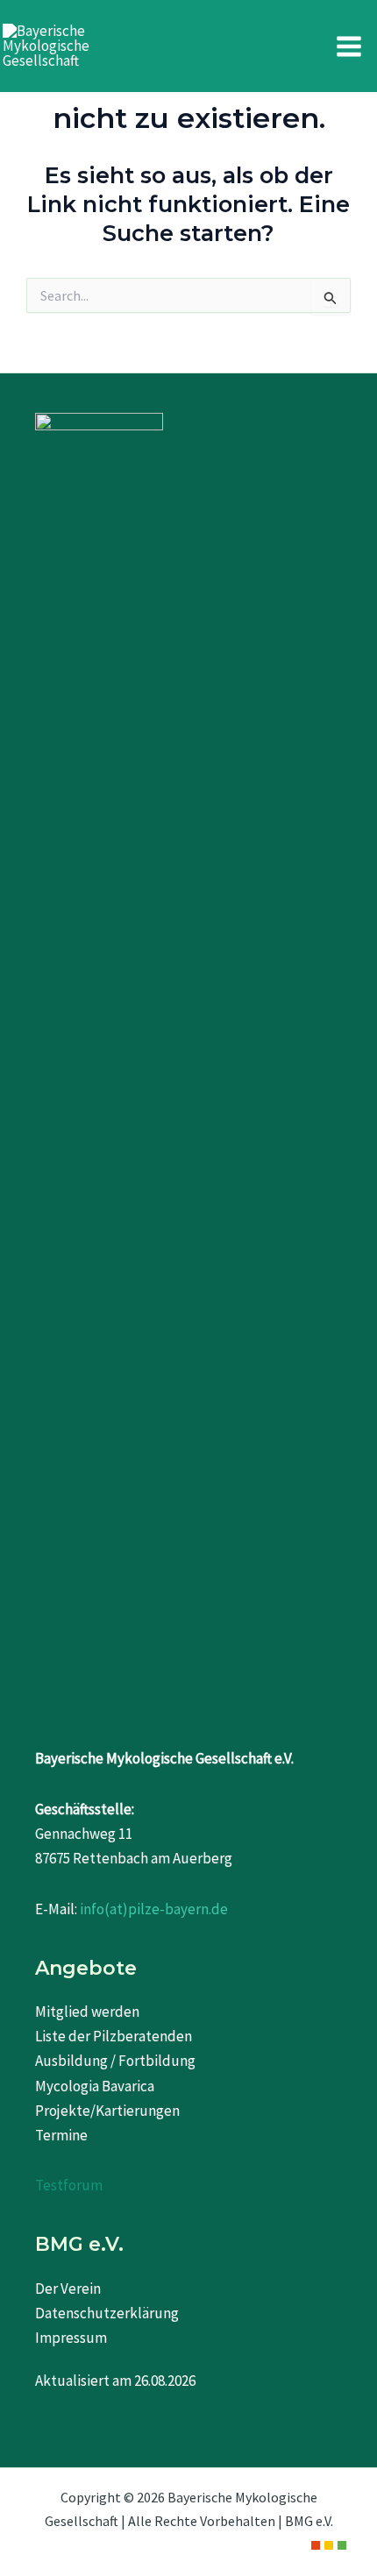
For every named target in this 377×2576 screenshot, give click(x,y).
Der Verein (68, 2289)
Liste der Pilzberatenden (114, 2036)
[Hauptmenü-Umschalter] (350, 46)
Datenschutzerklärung (107, 2313)
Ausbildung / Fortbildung (115, 2061)
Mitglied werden (87, 2012)
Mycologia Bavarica (95, 2086)
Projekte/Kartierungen (107, 2111)
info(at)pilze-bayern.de (154, 1909)
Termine (61, 2135)
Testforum (69, 2185)
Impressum (71, 2338)
